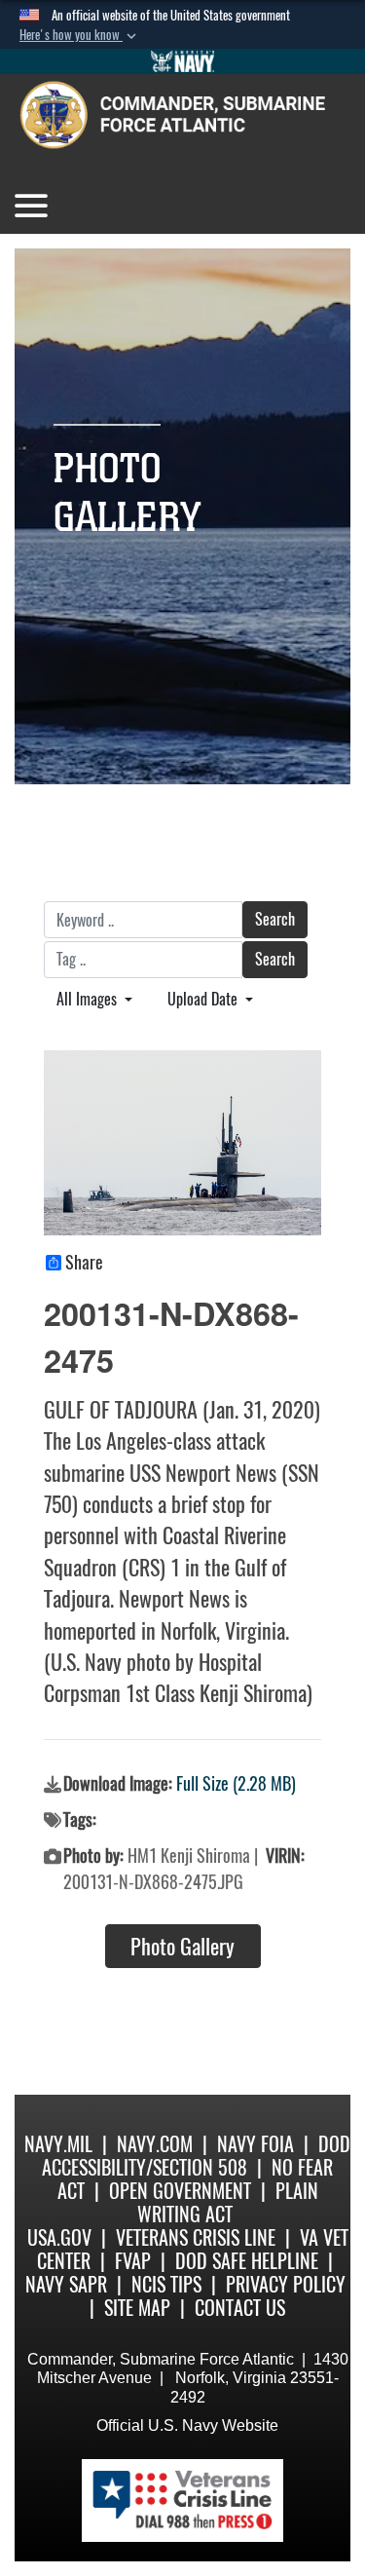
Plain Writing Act (228, 2202)
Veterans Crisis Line (196, 2237)
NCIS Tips (166, 2284)
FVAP (133, 2261)
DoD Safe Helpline (247, 2261)
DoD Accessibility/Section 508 (196, 2156)
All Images (89, 999)
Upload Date (204, 999)
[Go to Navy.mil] (183, 61)
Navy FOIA (255, 2144)
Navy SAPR (66, 2284)
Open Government (180, 2191)
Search (275, 919)
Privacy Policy (286, 2284)
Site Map (137, 2308)
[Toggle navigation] (31, 206)
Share (84, 1263)
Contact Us (240, 2308)
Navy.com (155, 2144)
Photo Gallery (182, 1947)
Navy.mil (58, 2144)
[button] (80, 35)
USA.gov (59, 2237)
